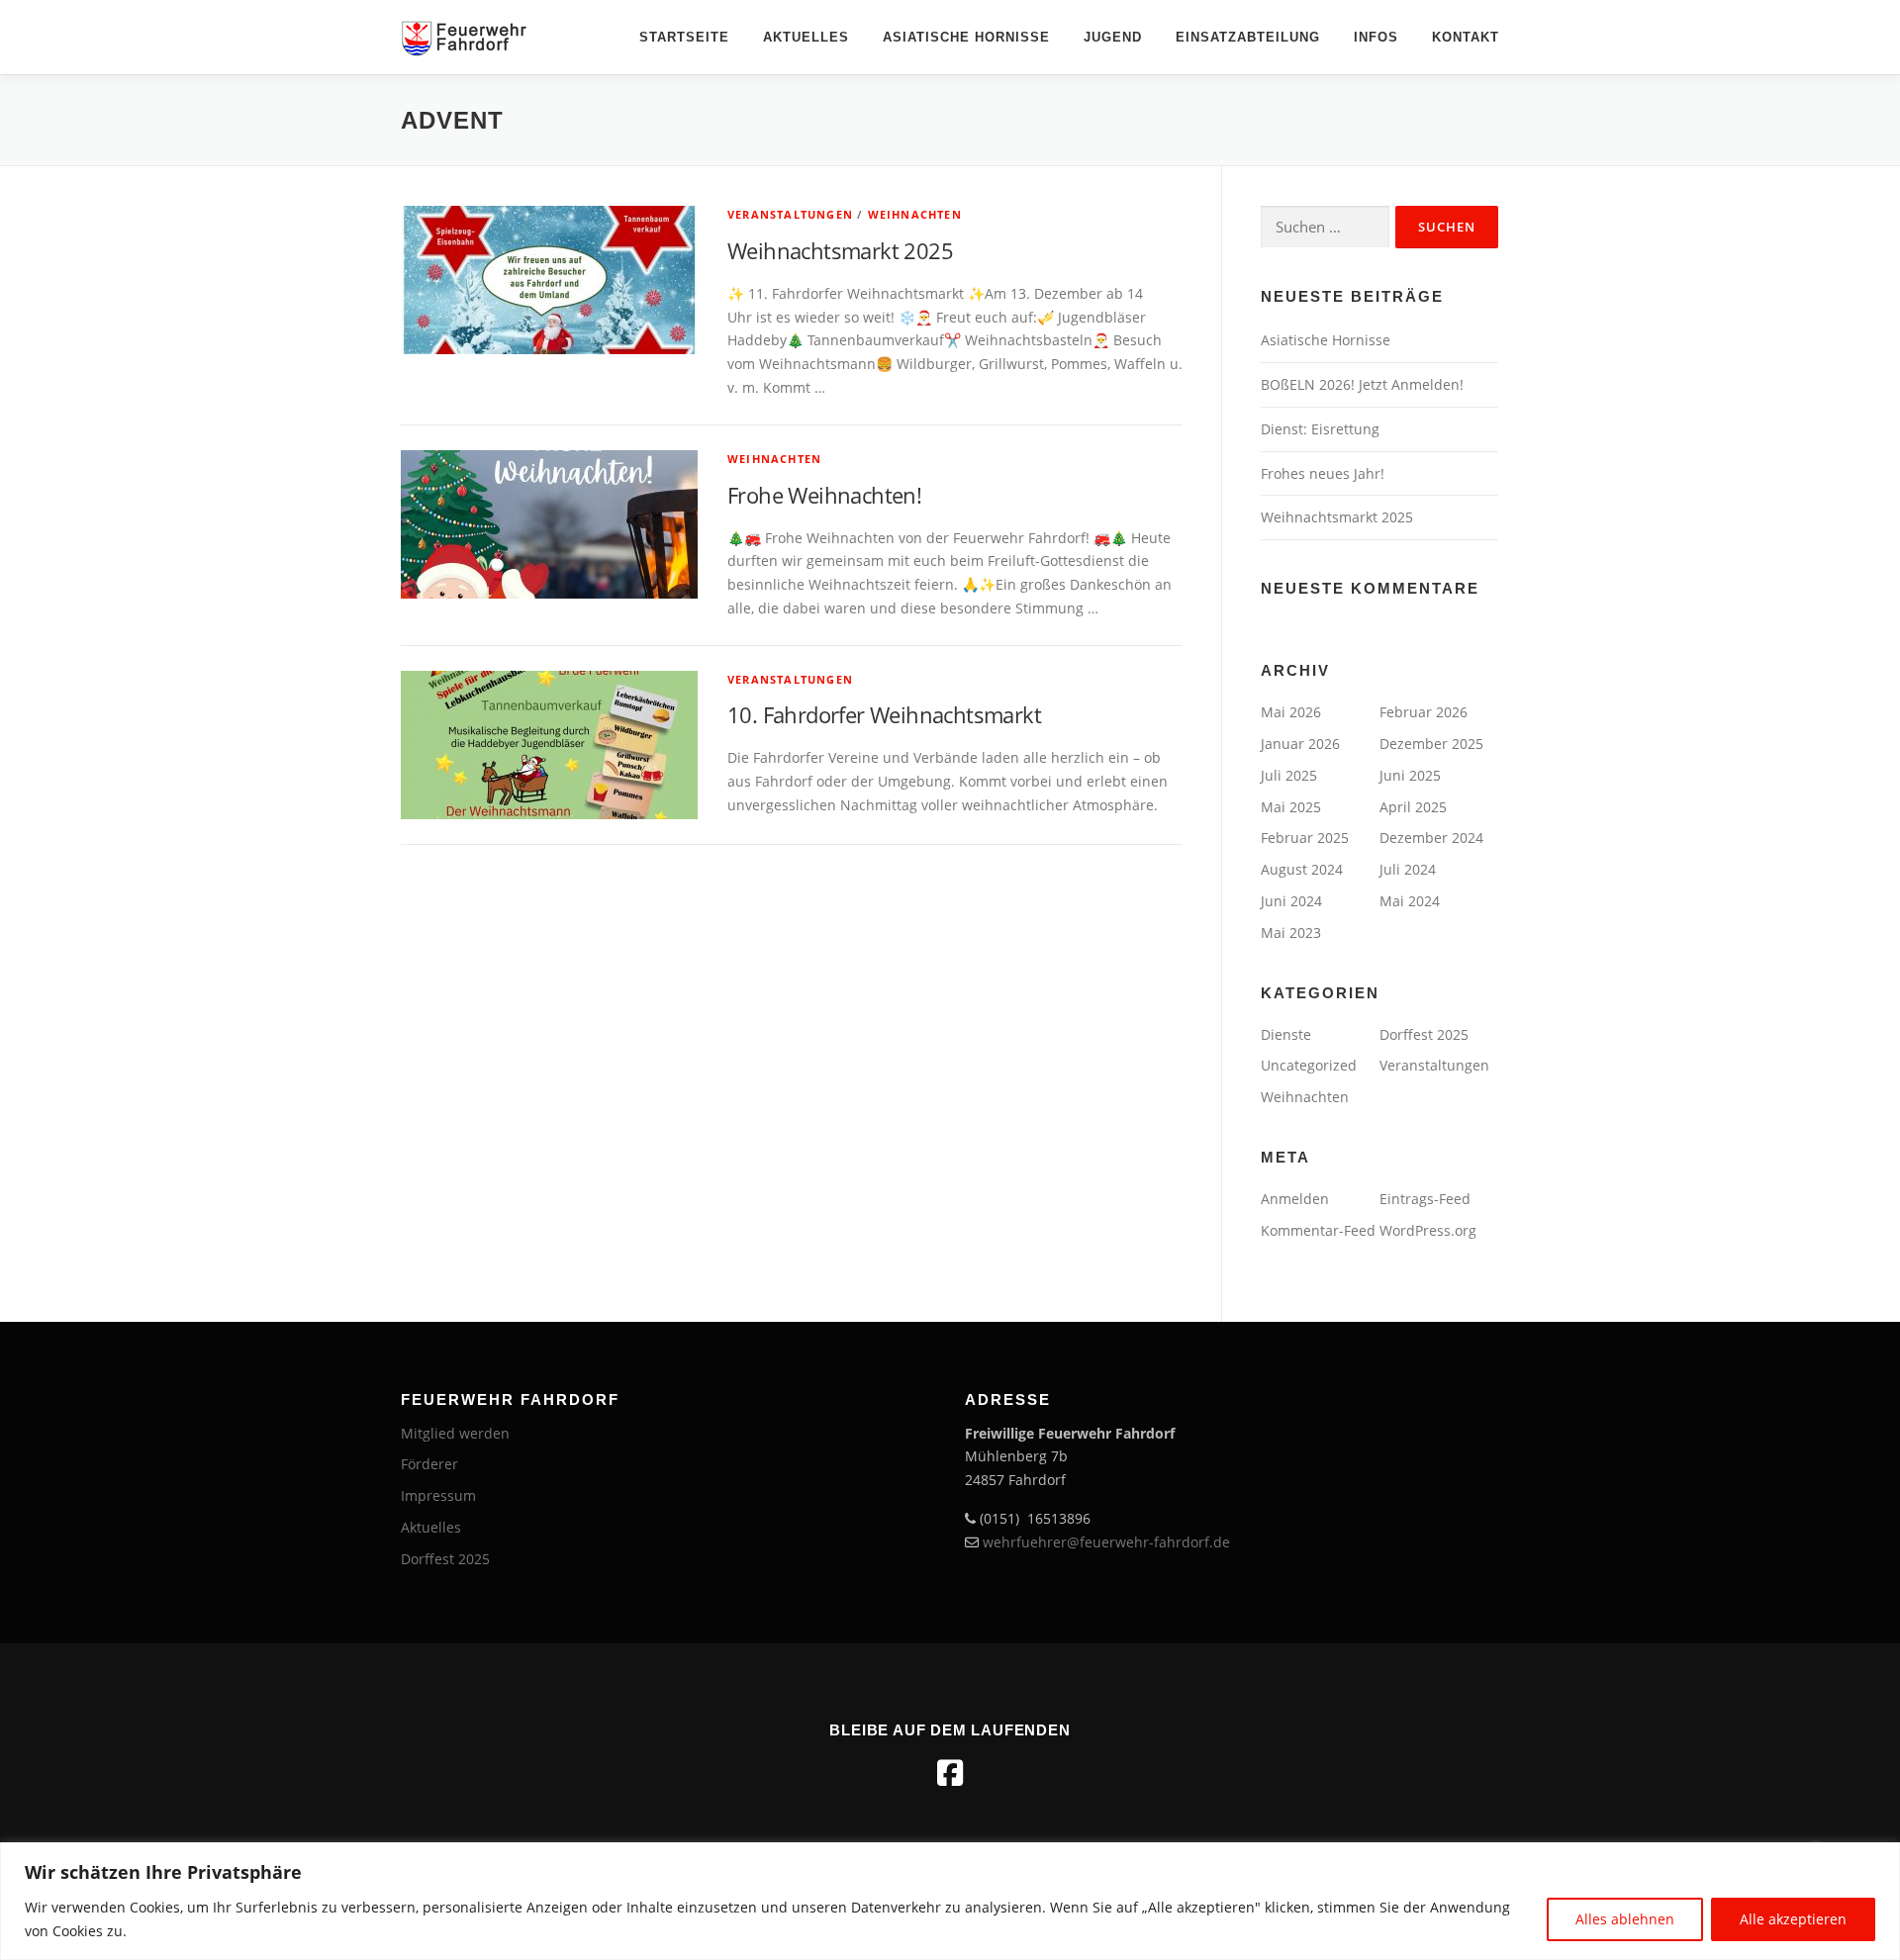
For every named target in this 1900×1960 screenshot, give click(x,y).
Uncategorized (1309, 1065)
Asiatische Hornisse (966, 37)
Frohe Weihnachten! (824, 495)
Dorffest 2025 (1424, 1034)
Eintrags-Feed (1425, 1199)
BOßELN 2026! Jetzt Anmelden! (1362, 384)
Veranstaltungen (790, 214)
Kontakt (1466, 37)
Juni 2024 (1291, 901)
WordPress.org (1428, 1230)
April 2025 (1413, 807)
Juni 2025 (1410, 775)
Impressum (438, 1495)
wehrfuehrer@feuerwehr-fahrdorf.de (1106, 1542)
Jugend (1113, 37)
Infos (1376, 37)
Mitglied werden (455, 1433)
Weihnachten (915, 214)
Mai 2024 (1410, 901)
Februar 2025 (1305, 838)
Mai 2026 (1291, 712)
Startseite (684, 37)
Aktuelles (806, 37)
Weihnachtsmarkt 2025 (840, 250)
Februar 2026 (1424, 712)
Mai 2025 (1291, 807)
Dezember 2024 (1431, 838)
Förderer (429, 1464)
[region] (950, 1901)
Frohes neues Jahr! (1323, 473)
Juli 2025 (1289, 775)
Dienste (1286, 1034)
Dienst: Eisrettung (1320, 429)
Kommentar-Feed (1318, 1230)
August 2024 (1302, 869)
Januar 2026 (1300, 744)
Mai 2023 (1291, 933)
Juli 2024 (1408, 869)
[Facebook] (950, 1773)
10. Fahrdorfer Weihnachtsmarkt (884, 714)
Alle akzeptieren (1793, 1919)
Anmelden (1295, 1199)
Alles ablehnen (1625, 1919)
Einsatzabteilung (1248, 37)
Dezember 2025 (1431, 744)
